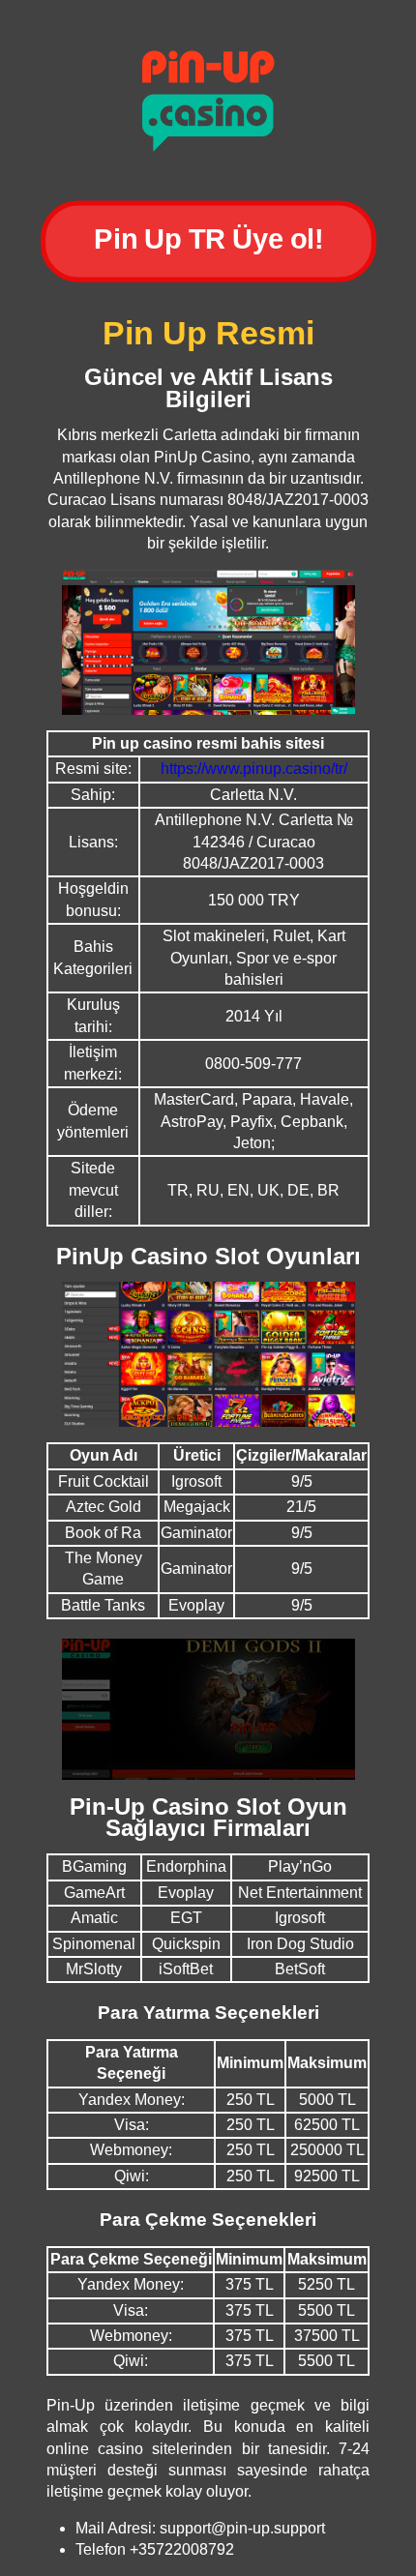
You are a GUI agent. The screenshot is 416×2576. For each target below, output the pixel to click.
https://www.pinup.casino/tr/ (254, 769)
